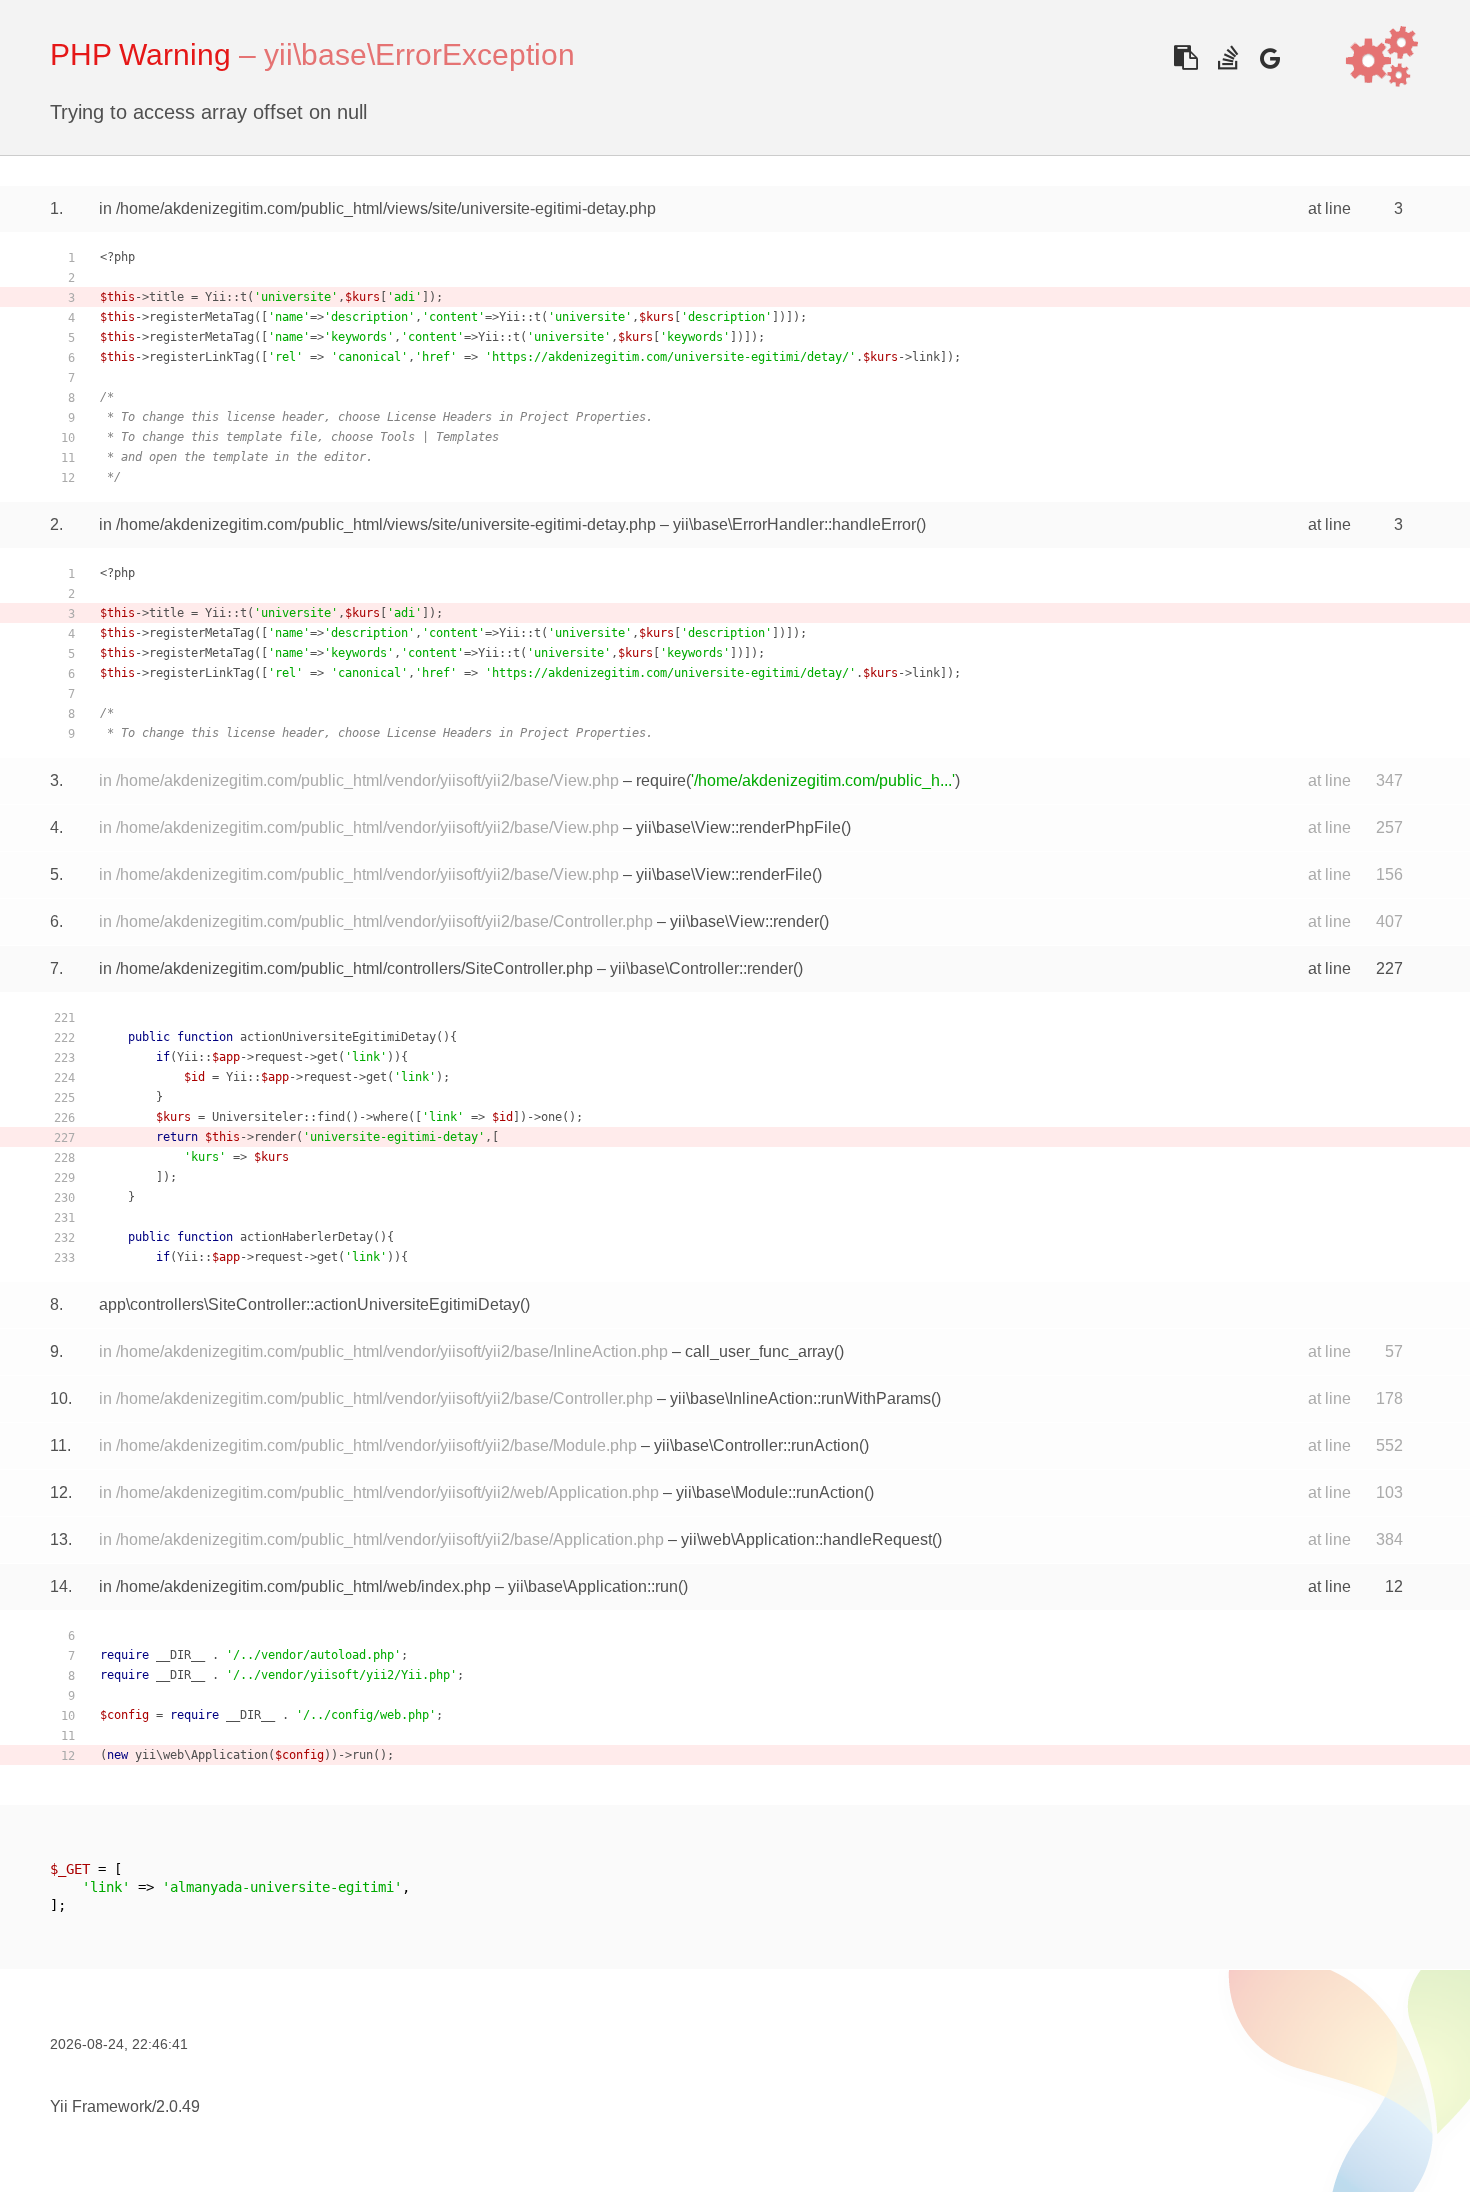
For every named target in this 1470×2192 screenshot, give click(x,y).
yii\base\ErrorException (419, 54)
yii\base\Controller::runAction (756, 1445)
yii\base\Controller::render (701, 968)
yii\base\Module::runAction (770, 1492)
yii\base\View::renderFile (724, 874)
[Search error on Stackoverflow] (1227, 57)
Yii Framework (101, 2106)
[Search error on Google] (1269, 57)
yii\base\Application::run (593, 1586)
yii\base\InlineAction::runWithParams (800, 1398)
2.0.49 (178, 2106)
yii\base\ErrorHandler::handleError (794, 524)
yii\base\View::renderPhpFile (738, 827)
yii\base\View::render (744, 921)
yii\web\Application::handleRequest (806, 1539)
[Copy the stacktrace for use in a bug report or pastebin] (1185, 57)
